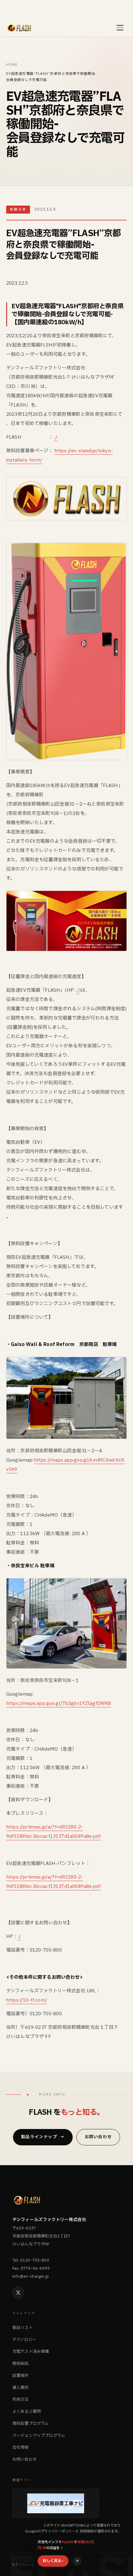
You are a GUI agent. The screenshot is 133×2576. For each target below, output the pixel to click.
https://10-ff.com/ (27, 2000)
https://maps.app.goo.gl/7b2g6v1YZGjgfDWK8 (59, 1703)
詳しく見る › (53, 2561)
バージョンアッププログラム (39, 2436)
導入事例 (21, 2388)
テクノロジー (24, 2340)
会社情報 (21, 2447)
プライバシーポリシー (58, 2531)
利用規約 (87, 2531)
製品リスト (23, 2328)
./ (56, 437)
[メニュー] (120, 28)
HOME (12, 65)
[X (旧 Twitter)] (18, 2293)
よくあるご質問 (27, 2412)
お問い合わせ (98, 2137)
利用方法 (21, 2399)
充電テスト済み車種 (31, 2352)
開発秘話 (21, 2364)
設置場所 (21, 2376)
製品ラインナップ (43, 2137)
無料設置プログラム (30, 2424)
